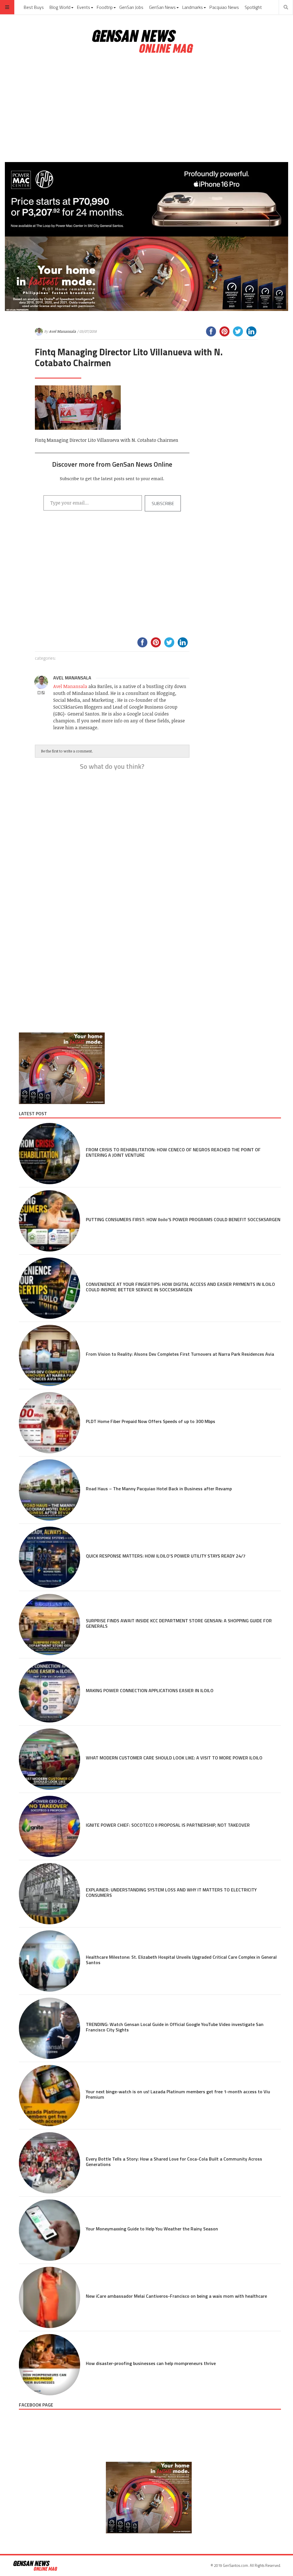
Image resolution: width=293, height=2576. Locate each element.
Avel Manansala (62, 331)
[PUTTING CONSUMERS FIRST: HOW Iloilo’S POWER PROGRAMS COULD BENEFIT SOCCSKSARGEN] (50, 1221)
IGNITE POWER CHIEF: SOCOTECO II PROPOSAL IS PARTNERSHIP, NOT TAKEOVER (168, 1825)
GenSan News (162, 7)
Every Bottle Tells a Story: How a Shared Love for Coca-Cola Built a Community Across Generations (174, 2162)
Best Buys (34, 7)
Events (84, 7)
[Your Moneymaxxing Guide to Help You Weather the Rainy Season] (50, 2230)
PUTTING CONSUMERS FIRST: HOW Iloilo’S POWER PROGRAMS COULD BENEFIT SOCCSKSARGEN (183, 1219)
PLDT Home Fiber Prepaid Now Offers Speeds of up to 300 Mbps (151, 1421)
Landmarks (193, 7)
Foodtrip (105, 7)
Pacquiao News (224, 7)
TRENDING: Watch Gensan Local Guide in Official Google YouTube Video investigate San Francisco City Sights (175, 2027)
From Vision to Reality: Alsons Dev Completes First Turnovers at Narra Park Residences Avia (180, 1354)
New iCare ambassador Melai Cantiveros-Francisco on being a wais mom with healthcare (177, 2296)
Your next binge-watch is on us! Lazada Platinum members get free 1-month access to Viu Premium (178, 2094)
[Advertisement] (146, 108)
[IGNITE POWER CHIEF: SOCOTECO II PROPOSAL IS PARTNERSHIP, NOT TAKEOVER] (50, 1826)
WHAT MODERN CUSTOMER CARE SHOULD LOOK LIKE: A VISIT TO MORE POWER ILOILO (174, 1758)
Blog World (60, 7)
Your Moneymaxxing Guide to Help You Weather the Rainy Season (152, 2229)
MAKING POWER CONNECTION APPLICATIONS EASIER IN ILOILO (150, 1690)
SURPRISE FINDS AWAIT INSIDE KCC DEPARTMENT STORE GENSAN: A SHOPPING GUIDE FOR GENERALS (179, 1623)
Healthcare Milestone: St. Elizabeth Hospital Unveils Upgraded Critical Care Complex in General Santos (181, 1960)
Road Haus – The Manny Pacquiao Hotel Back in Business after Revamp (159, 1489)
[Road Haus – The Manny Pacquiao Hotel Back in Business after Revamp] (50, 1490)
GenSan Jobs (131, 7)
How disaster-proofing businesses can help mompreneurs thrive (151, 2363)
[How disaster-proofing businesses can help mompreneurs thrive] (50, 2365)
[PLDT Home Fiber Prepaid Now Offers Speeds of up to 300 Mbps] (50, 1423)
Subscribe (163, 503)
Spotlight (253, 7)
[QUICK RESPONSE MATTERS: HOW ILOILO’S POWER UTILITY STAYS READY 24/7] (50, 1557)
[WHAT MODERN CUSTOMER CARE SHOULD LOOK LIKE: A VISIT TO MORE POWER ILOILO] (50, 1759)
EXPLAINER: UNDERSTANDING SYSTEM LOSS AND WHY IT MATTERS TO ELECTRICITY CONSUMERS (171, 1892)
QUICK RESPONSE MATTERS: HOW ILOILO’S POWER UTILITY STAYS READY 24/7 (166, 1556)
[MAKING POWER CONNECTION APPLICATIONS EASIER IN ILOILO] (50, 1692)
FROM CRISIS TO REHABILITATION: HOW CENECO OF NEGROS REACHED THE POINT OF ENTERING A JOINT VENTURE (173, 1152)
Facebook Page (36, 2405)
